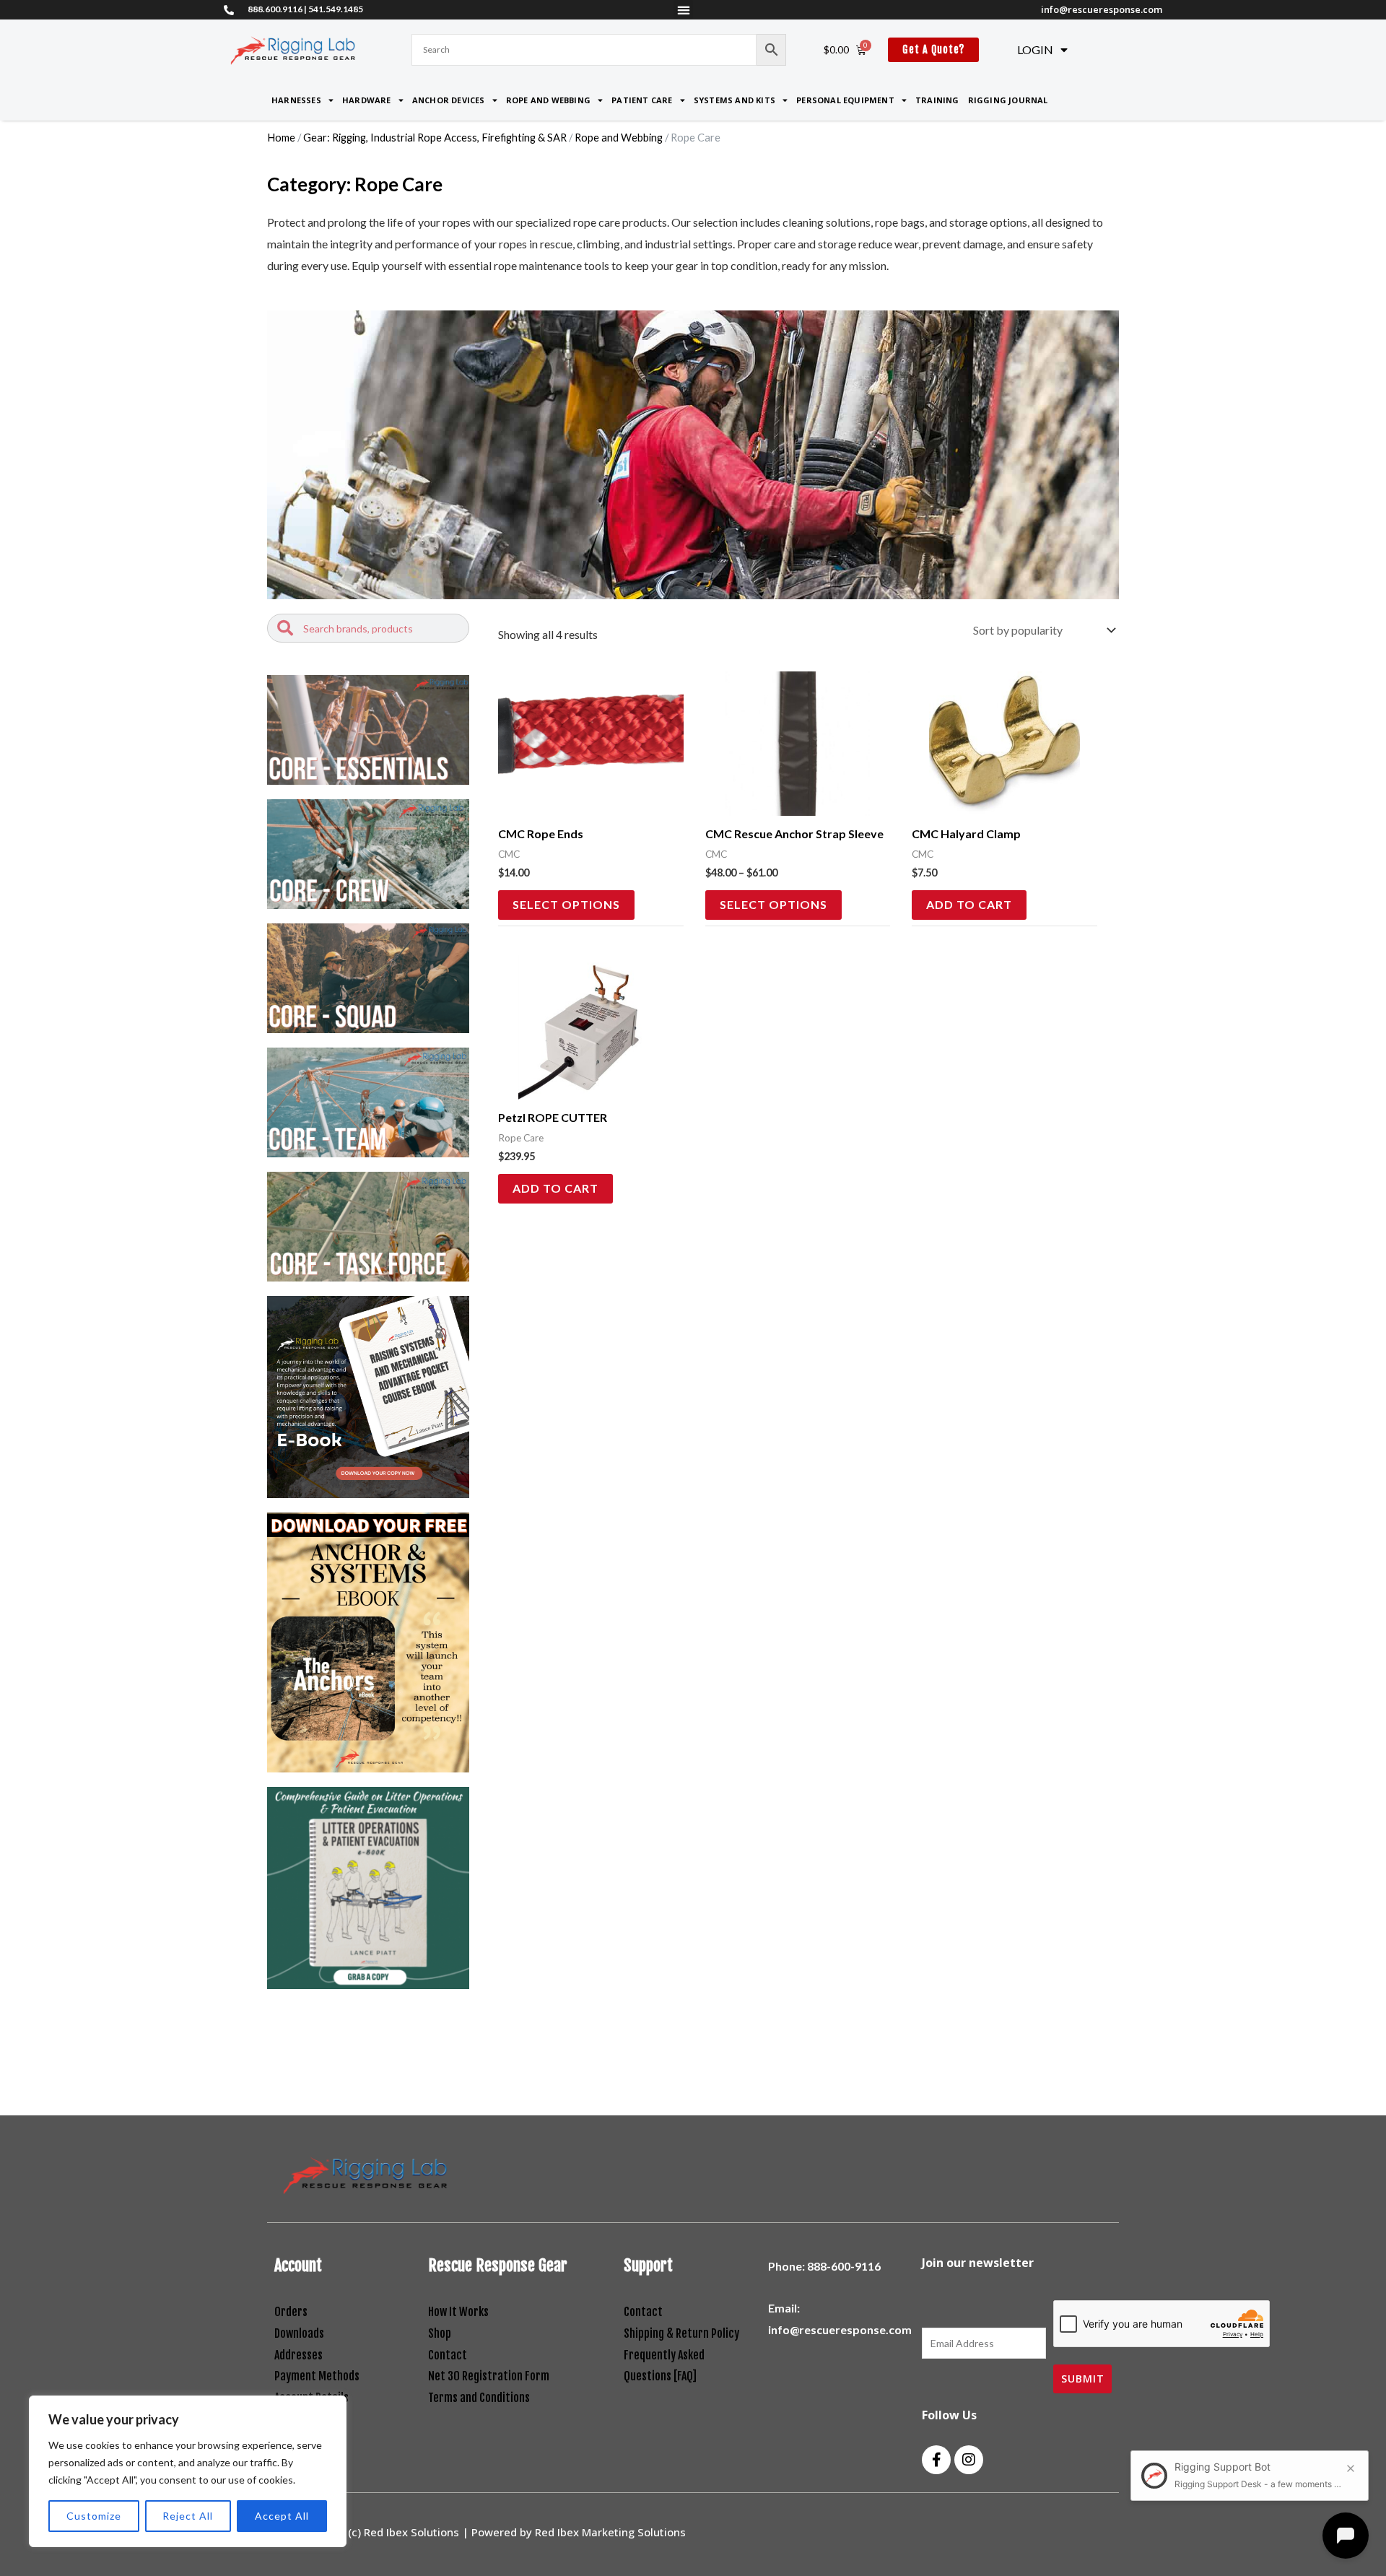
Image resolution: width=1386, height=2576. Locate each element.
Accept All (282, 2516)
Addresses (298, 2355)
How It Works (458, 2312)
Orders (291, 2312)
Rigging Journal (1008, 100)
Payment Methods (317, 2376)
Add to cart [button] (969, 904)
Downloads (299, 2333)
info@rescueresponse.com (1102, 9)
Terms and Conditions (479, 2398)
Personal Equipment (845, 100)
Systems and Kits (735, 100)
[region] (188, 2471)
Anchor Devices (449, 100)
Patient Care (642, 100)
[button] (683, 10)
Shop (440, 2333)
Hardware (367, 100)
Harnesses (296, 100)
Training (937, 100)
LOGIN (1035, 49)
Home (281, 137)
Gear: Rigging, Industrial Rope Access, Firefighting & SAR (435, 137)
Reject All (188, 2516)
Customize (94, 2516)
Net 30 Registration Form (489, 2376)
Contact (448, 2355)
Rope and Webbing (548, 100)
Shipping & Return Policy (683, 2333)
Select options (566, 904)
